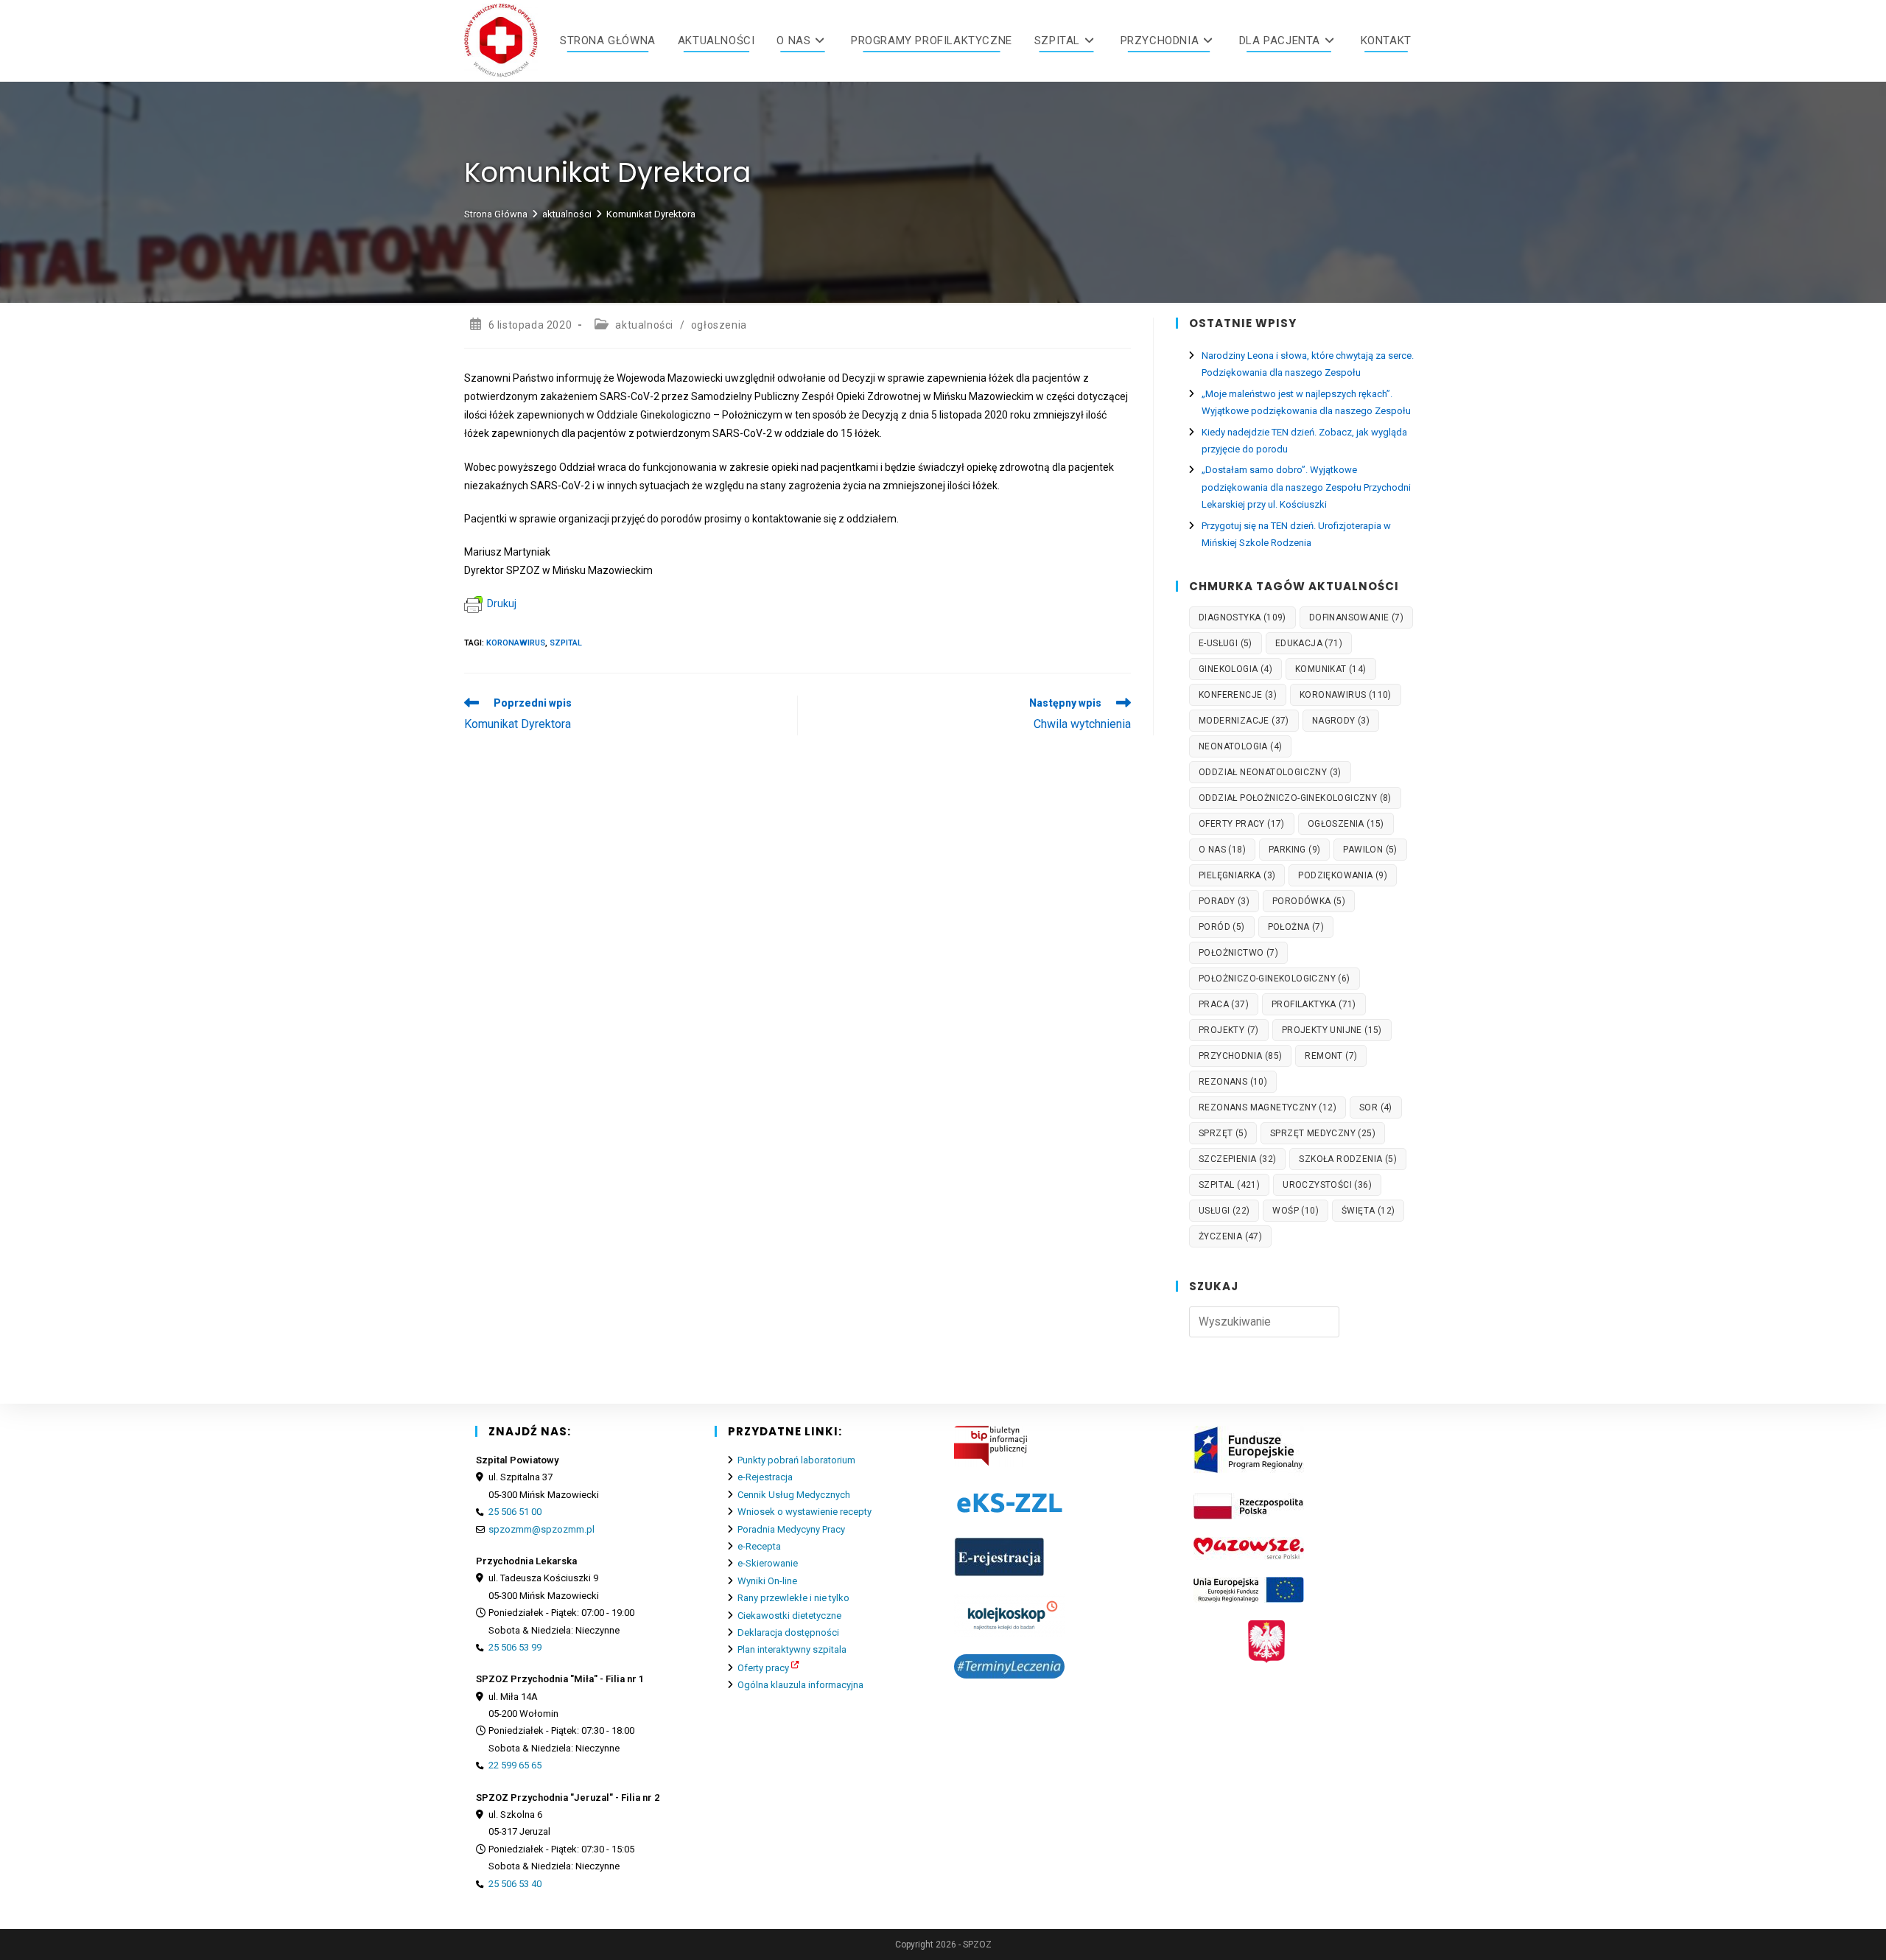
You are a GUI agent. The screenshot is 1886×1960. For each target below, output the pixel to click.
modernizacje (1244, 721)
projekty (1229, 1030)
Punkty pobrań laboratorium (796, 1460)
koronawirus (516, 643)
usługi (1224, 1211)
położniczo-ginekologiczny (1275, 979)
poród (1222, 927)
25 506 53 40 (515, 1884)
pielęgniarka (1237, 875)
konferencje (1238, 695)
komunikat (1331, 669)
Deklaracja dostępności (788, 1632)
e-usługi (1226, 643)
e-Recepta (759, 1546)
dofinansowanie (1356, 617)
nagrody (1341, 721)
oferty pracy (1242, 824)
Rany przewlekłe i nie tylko (793, 1598)
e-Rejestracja (765, 1477)
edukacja (1309, 643)
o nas (1222, 850)
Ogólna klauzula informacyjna (800, 1685)
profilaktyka (1314, 1004)
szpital (566, 643)
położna (1296, 927)
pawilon (1370, 850)
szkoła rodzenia (1348, 1159)
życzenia (1230, 1236)
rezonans (1233, 1082)
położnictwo (1238, 953)
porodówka (1309, 901)
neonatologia (1240, 746)
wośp (1296, 1211)
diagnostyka (1242, 617)
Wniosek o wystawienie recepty (804, 1512)
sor (1376, 1107)
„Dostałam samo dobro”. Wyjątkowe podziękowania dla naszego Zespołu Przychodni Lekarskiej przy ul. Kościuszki (1306, 487)
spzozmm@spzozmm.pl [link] (541, 1529)
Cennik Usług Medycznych (794, 1495)
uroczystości (1327, 1185)
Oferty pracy (763, 1668)
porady (1224, 901)
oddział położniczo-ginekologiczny (1295, 798)
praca (1224, 1004)
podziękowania (1343, 875)
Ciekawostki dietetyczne (789, 1616)
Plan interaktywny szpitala (792, 1649)
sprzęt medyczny (1323, 1133)
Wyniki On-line (767, 1581)
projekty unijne (1332, 1030)
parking (1294, 850)
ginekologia (1235, 669)
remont (1331, 1056)
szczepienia (1237, 1159)
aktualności (644, 325)
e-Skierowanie (768, 1563)
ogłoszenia (719, 325)
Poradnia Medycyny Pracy (791, 1529)
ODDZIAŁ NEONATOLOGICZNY (1270, 772)
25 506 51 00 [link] (515, 1512)
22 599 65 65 (515, 1765)
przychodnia (1240, 1056)
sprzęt (1223, 1133)
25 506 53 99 (515, 1647)
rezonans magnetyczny (1268, 1107)
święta (1368, 1211)
